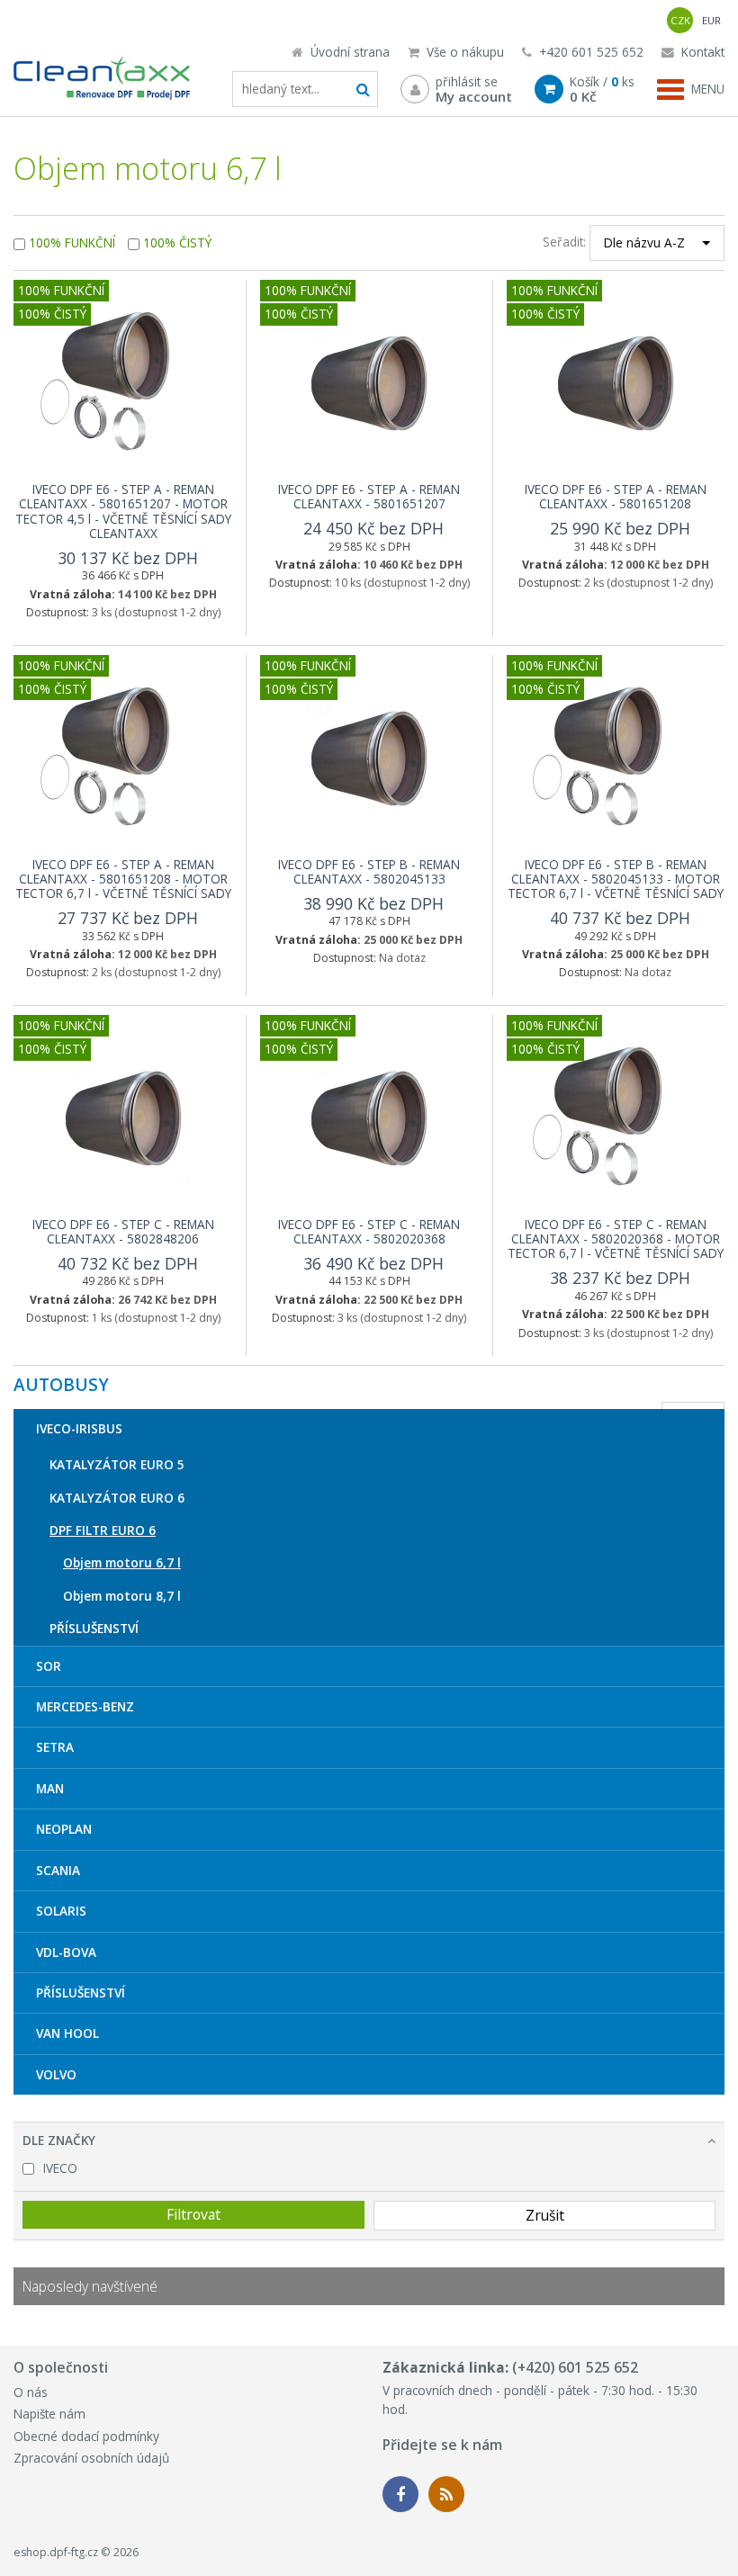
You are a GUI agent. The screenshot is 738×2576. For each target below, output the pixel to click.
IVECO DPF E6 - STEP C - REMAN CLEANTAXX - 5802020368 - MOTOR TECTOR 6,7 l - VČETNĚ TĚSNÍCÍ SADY (616, 1239)
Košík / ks (602, 89)
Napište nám (49, 2414)
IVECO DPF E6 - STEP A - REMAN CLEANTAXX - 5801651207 (369, 496)
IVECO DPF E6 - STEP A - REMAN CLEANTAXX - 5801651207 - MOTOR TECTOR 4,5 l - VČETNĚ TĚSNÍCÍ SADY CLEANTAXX (123, 511)
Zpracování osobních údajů (91, 2458)
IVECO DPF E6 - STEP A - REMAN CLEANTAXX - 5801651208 (616, 496)
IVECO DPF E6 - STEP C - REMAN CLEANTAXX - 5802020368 (369, 1231)
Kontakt (701, 52)
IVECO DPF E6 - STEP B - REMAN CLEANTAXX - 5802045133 (369, 871)
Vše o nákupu (463, 52)
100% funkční (72, 242)
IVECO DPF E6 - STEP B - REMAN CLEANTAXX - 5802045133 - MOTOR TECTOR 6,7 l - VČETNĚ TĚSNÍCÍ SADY (616, 879)
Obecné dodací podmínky (86, 2436)
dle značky (59, 2140)
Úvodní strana (348, 52)
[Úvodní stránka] (103, 82)
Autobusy (61, 1385)
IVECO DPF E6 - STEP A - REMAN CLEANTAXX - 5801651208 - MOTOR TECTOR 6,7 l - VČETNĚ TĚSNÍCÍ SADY (123, 879)
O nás (31, 2392)
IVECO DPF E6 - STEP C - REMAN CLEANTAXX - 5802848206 (123, 1231)
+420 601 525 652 (589, 52)
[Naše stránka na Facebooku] (400, 2494)
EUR (711, 20)
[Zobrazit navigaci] (691, 89)
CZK (680, 20)
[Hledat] (363, 89)
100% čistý (177, 242)
